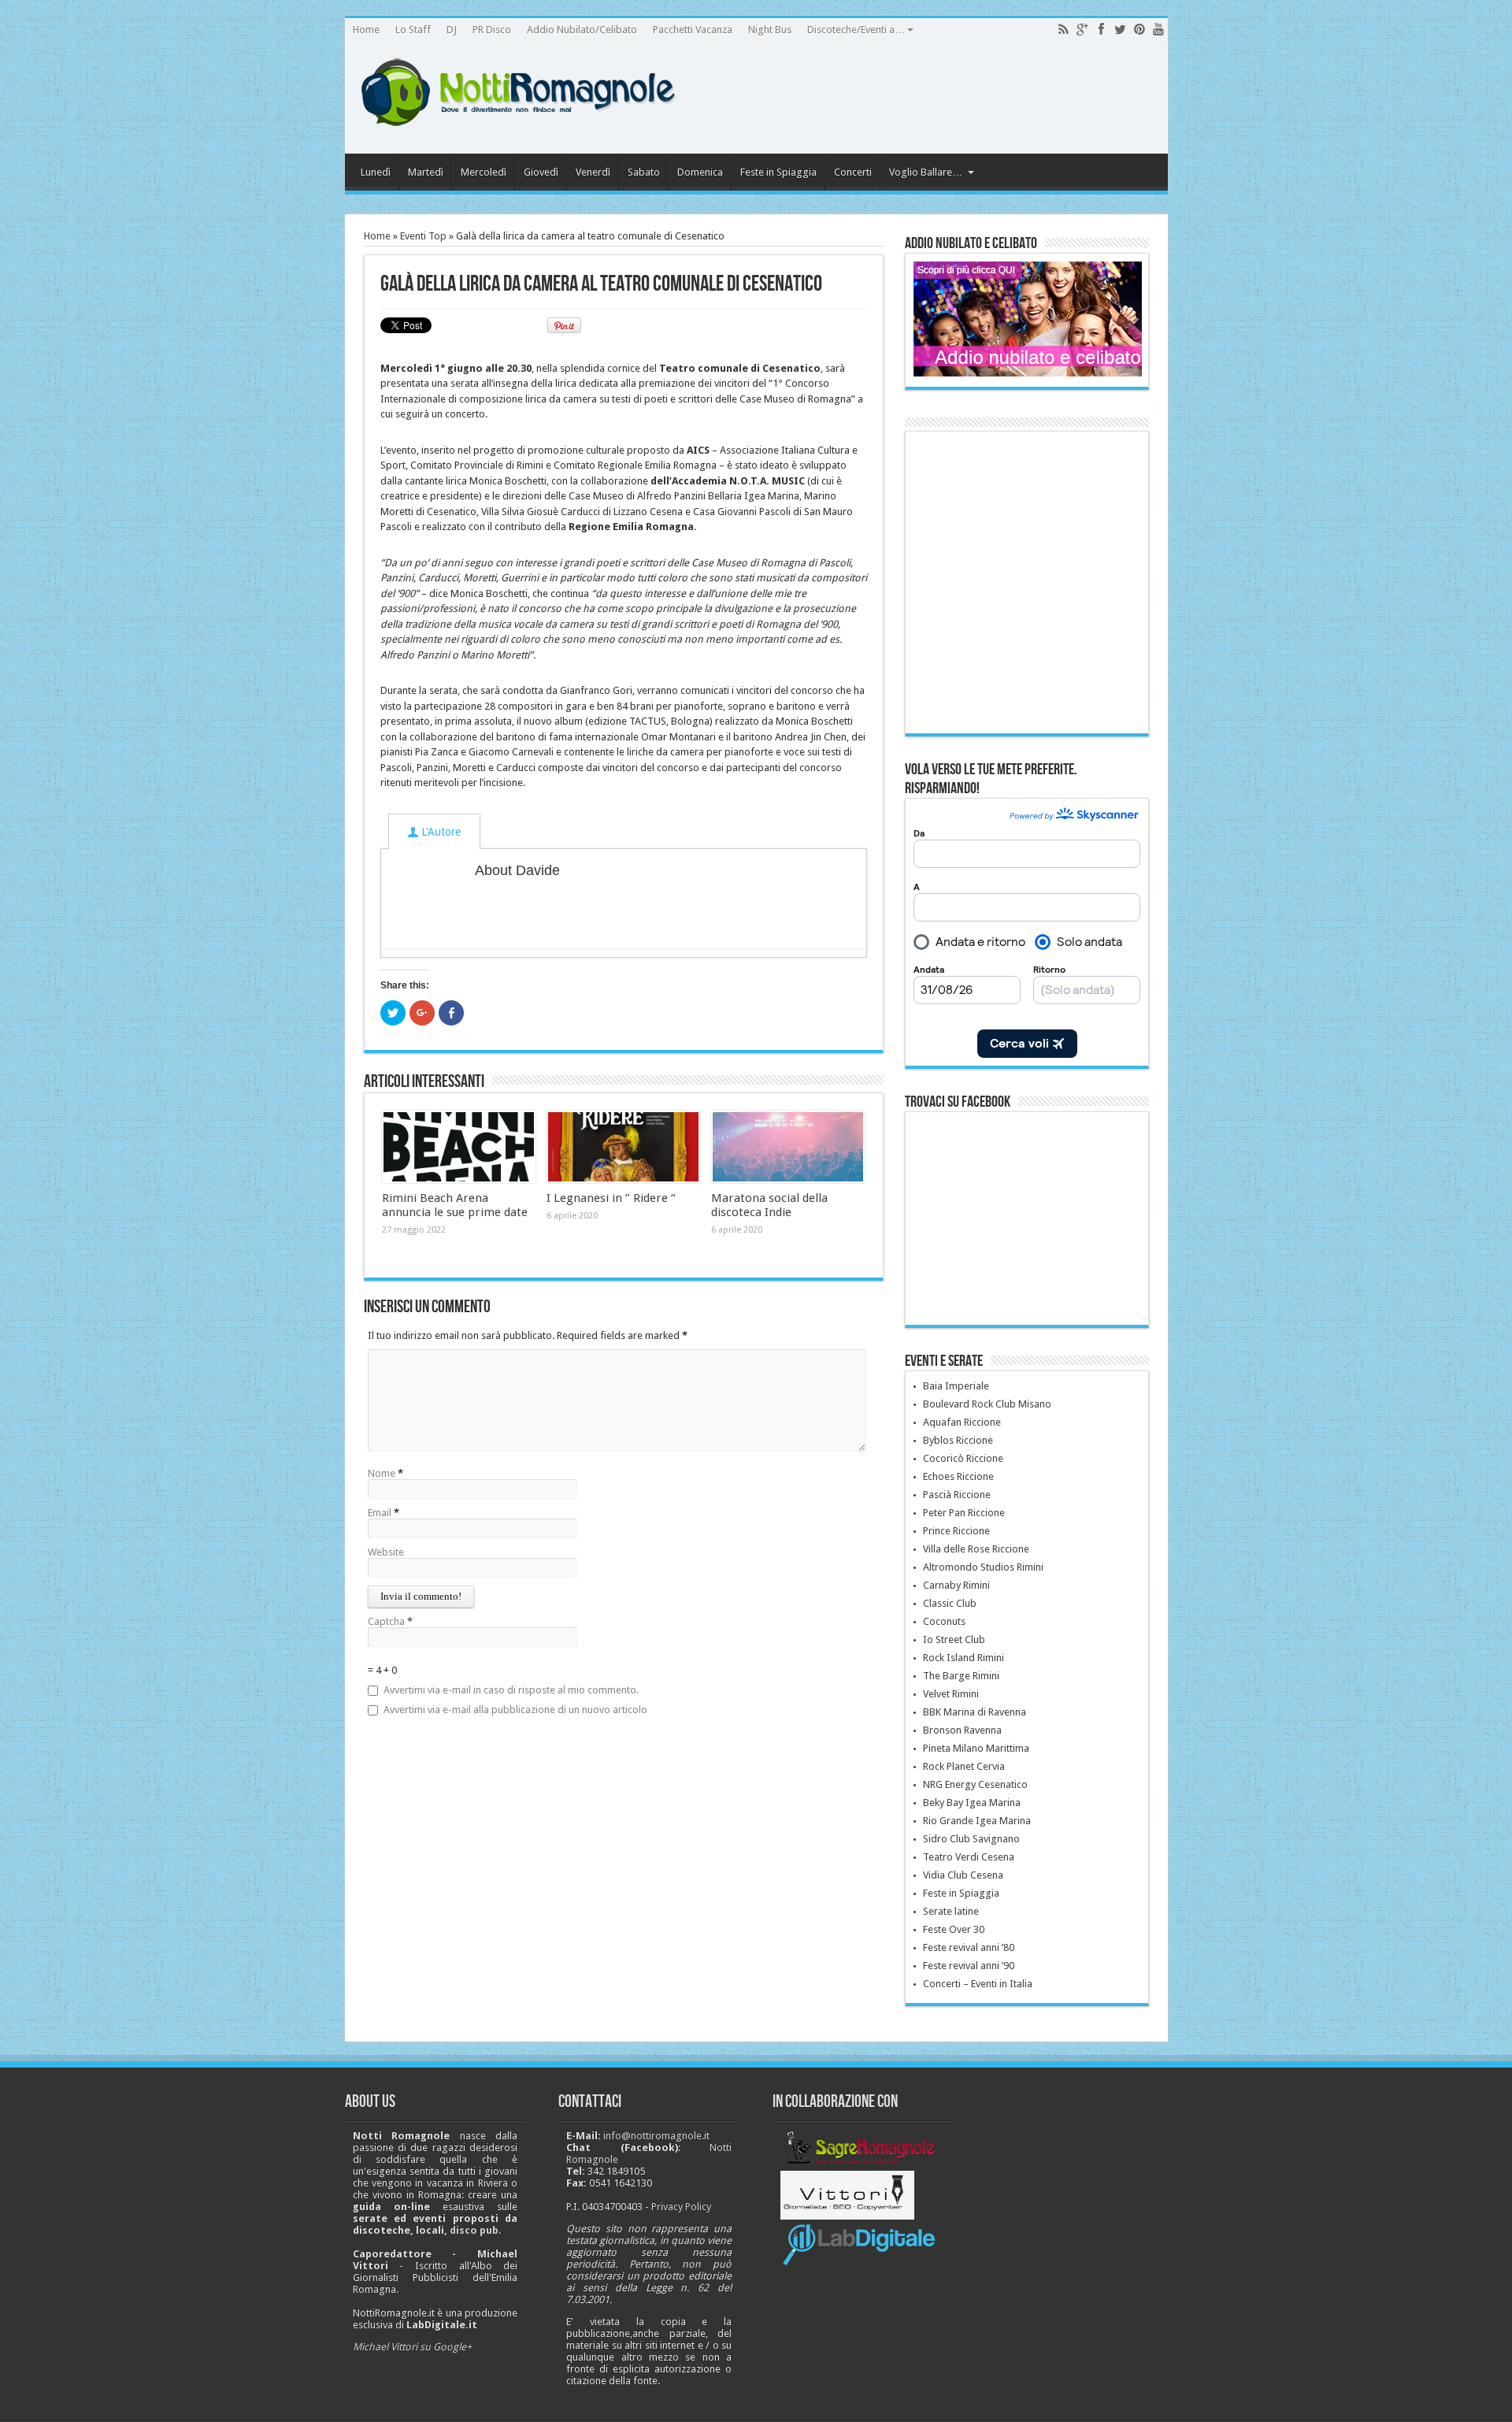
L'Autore (439, 832)
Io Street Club (954, 1639)
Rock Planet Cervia (964, 1766)
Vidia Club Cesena (963, 1875)
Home (366, 30)
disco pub (474, 2230)
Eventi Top (423, 236)
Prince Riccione (956, 1531)
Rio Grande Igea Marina (977, 1821)
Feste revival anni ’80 (969, 1947)
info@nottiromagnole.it (656, 2136)
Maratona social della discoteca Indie (769, 1205)
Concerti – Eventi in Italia (978, 1984)
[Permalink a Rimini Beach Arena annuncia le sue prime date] (459, 1147)
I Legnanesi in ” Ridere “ (611, 1198)
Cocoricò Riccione (963, 1458)
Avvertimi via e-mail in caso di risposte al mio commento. (511, 1690)
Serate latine (951, 1911)
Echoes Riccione (958, 1476)
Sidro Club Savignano (971, 1839)
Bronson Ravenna (962, 1730)
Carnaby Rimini (956, 1585)
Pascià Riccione (957, 1495)
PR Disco (492, 30)
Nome (382, 1473)
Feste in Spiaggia (778, 172)
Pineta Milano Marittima (976, 1748)
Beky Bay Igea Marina (972, 1803)
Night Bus (770, 30)
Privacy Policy (681, 2207)
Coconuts (944, 1621)
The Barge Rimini (961, 1676)
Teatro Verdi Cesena (969, 1857)
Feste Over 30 (954, 1929)
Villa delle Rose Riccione (976, 1549)
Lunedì (376, 172)
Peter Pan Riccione (964, 1513)
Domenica (700, 172)
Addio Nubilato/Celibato (582, 30)
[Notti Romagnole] (526, 114)
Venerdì (593, 172)
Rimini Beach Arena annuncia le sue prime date (455, 1205)
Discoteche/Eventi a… (856, 30)
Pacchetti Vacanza (693, 30)
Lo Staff (413, 30)
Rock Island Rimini (964, 1658)
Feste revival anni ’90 (969, 1966)
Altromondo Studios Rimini (983, 1567)
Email (380, 1513)
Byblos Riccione (958, 1440)
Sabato (644, 172)
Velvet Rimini (951, 1694)
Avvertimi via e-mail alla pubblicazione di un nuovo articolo (515, 1710)
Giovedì (541, 172)
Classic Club (950, 1603)
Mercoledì (484, 172)
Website (386, 1552)
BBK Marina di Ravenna (975, 1712)
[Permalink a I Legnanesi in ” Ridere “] (623, 1147)
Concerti (853, 172)
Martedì (426, 172)
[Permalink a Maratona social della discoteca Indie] (788, 1147)
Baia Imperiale (956, 1386)
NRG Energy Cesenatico (975, 1784)
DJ (452, 30)
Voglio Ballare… (926, 172)
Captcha (387, 1621)
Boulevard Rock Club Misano (987, 1404)
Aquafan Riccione (962, 1422)
